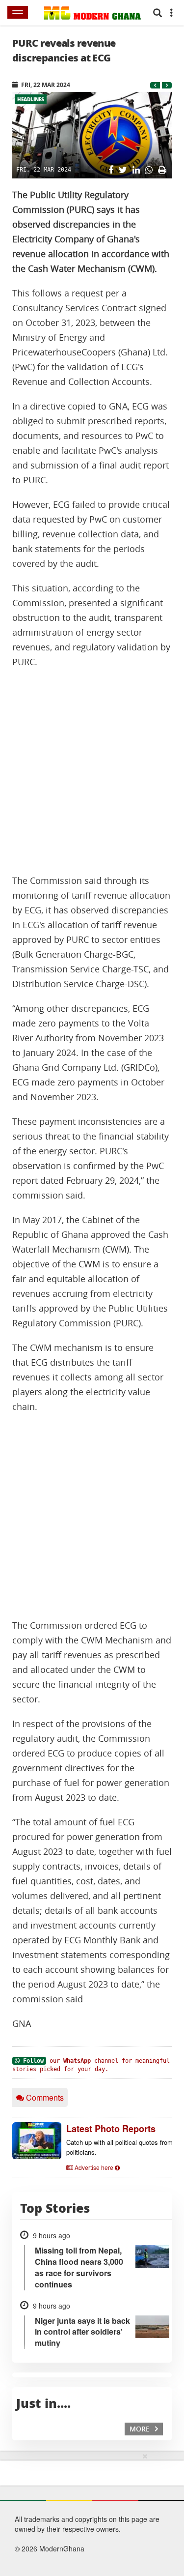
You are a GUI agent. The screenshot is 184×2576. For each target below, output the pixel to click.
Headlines (31, 99)
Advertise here (94, 2167)
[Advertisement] (92, 772)
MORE (141, 2429)
